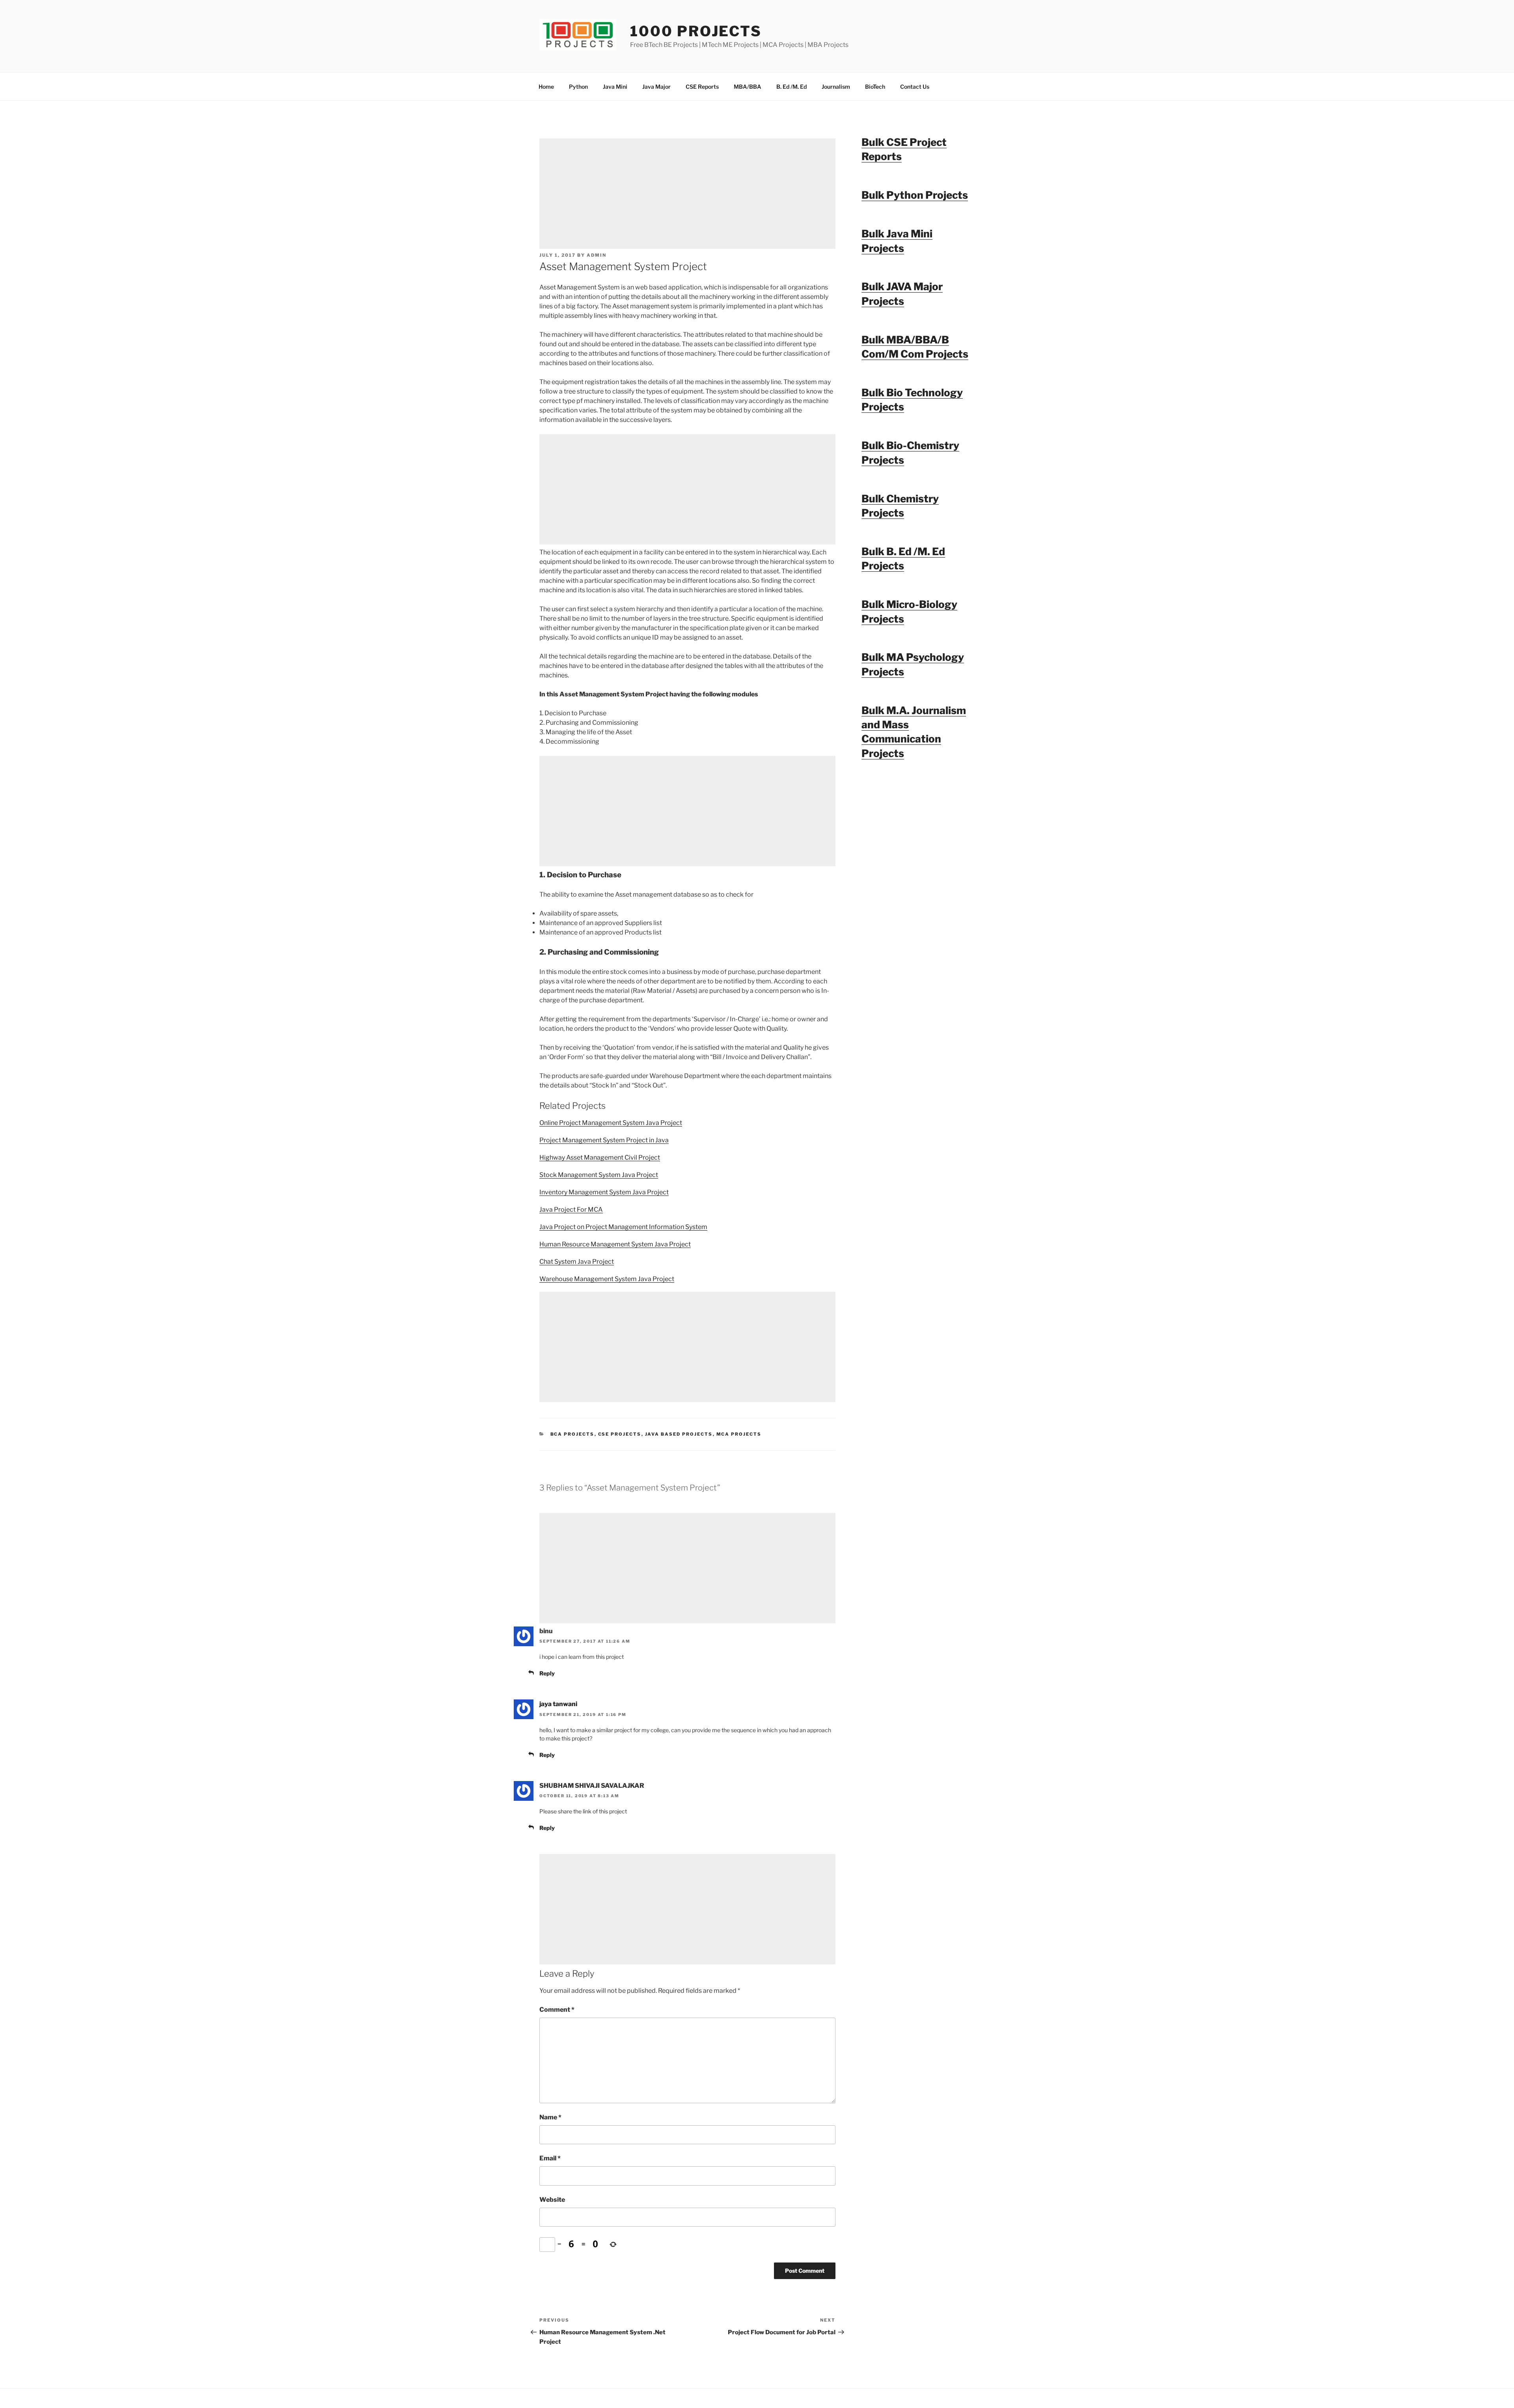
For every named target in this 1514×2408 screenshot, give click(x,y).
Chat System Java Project (577, 1262)
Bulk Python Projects (915, 195)
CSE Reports (702, 87)
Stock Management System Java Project (599, 1175)
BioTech (875, 87)
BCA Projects (572, 1434)
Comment (557, 2010)
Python (578, 87)
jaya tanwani (558, 1704)
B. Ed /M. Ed (791, 87)
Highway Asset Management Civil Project (600, 1157)
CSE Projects (620, 1434)
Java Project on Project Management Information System (623, 1227)
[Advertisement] (687, 194)
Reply (547, 1673)
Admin (597, 255)
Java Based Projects (679, 1434)
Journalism (836, 87)
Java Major (656, 87)
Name (550, 2117)
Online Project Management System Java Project (611, 1123)
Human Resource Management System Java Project (615, 1244)
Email (550, 2158)
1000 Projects (696, 31)
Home (546, 87)
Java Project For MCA (571, 1210)
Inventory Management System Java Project (604, 1192)
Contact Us (915, 87)
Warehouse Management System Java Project (607, 1279)
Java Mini (615, 87)
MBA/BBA (748, 87)
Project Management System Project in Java (604, 1140)
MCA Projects (739, 1434)
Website (552, 2200)
